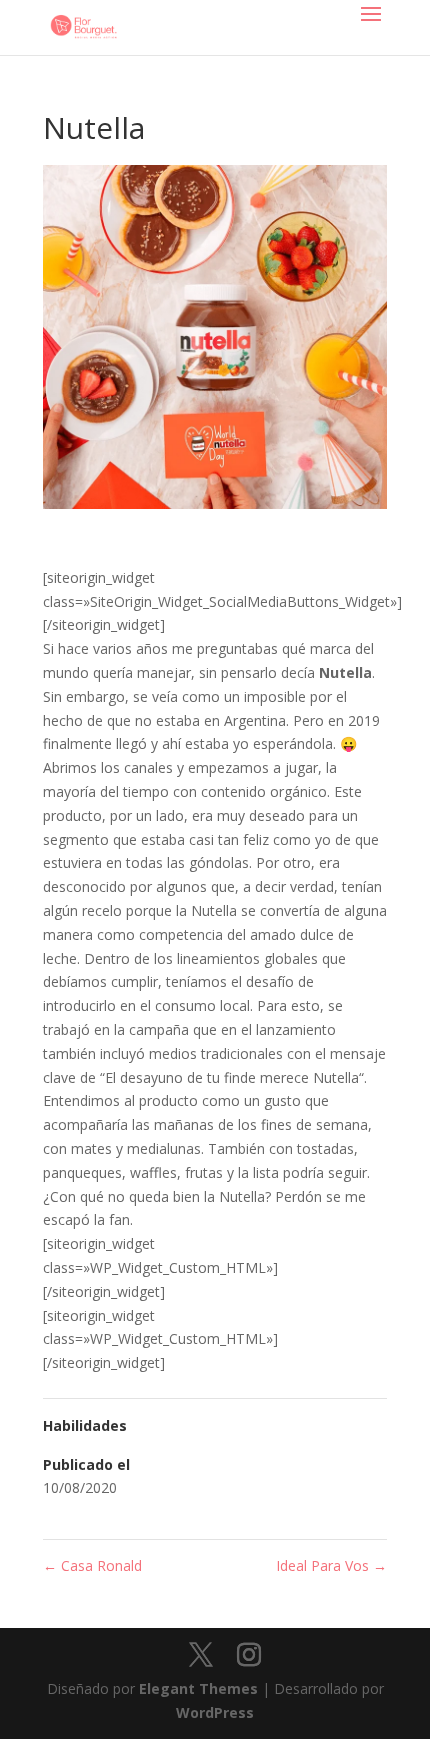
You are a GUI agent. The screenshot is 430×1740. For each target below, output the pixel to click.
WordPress (215, 1712)
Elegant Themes (198, 1688)
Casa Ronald (92, 1565)
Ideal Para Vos (331, 1565)
